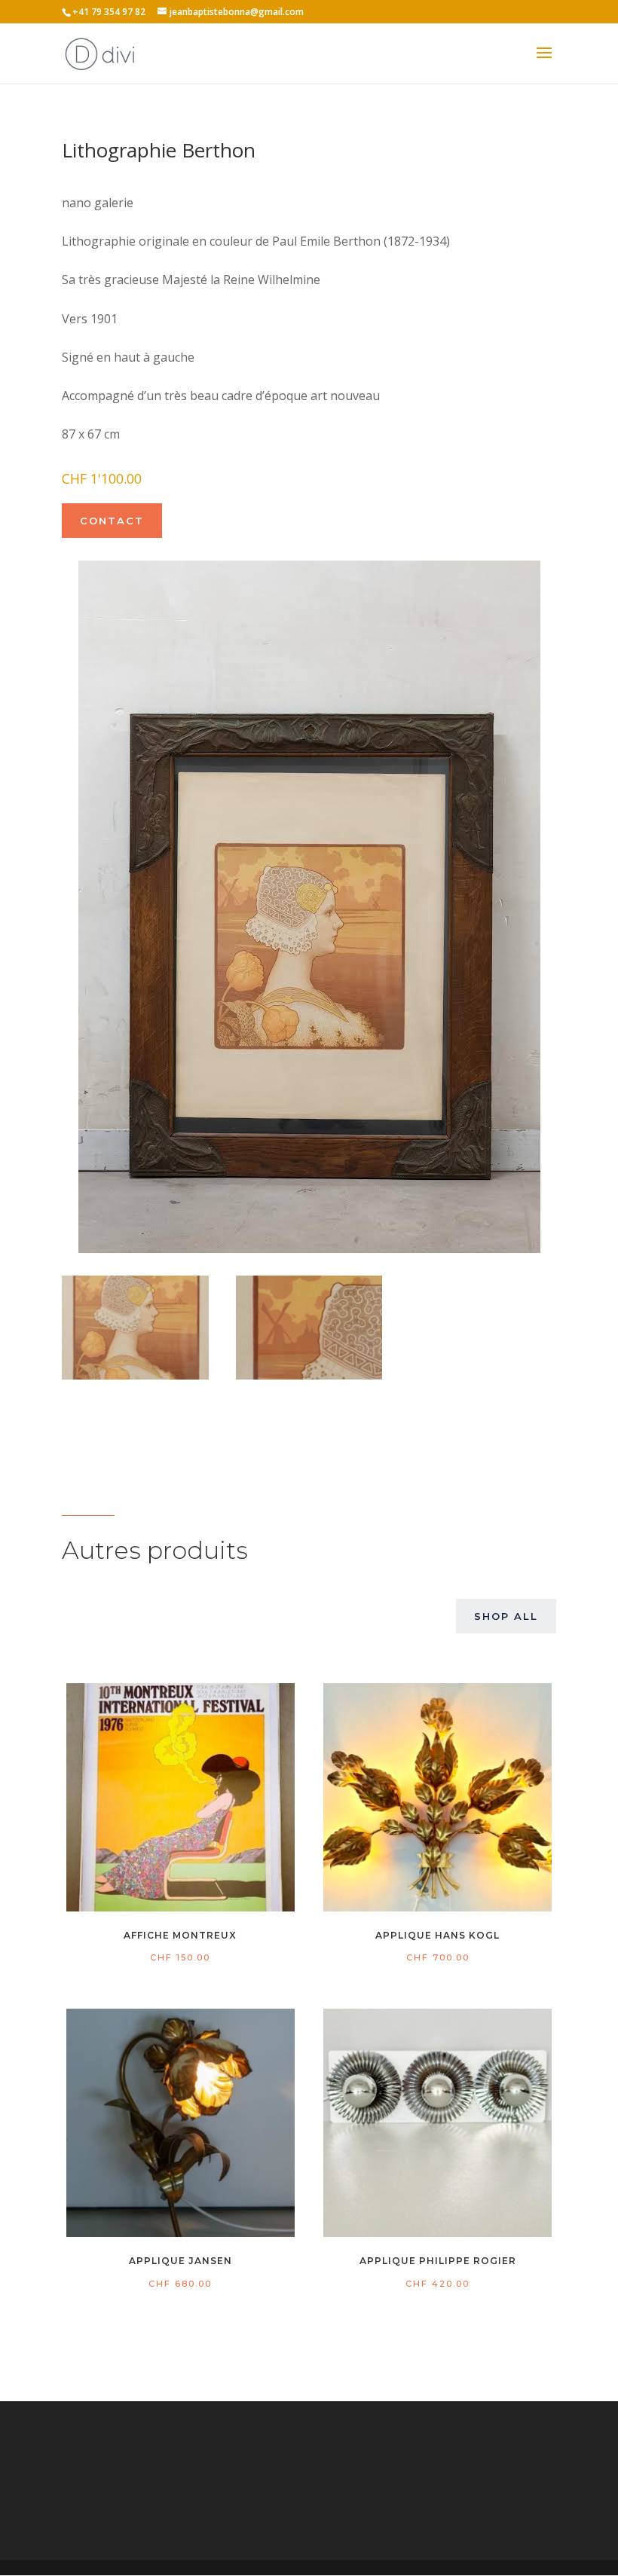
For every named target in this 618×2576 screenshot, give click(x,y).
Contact (112, 521)
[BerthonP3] (309, 1375)
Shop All (506, 1616)
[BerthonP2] (135, 1375)
